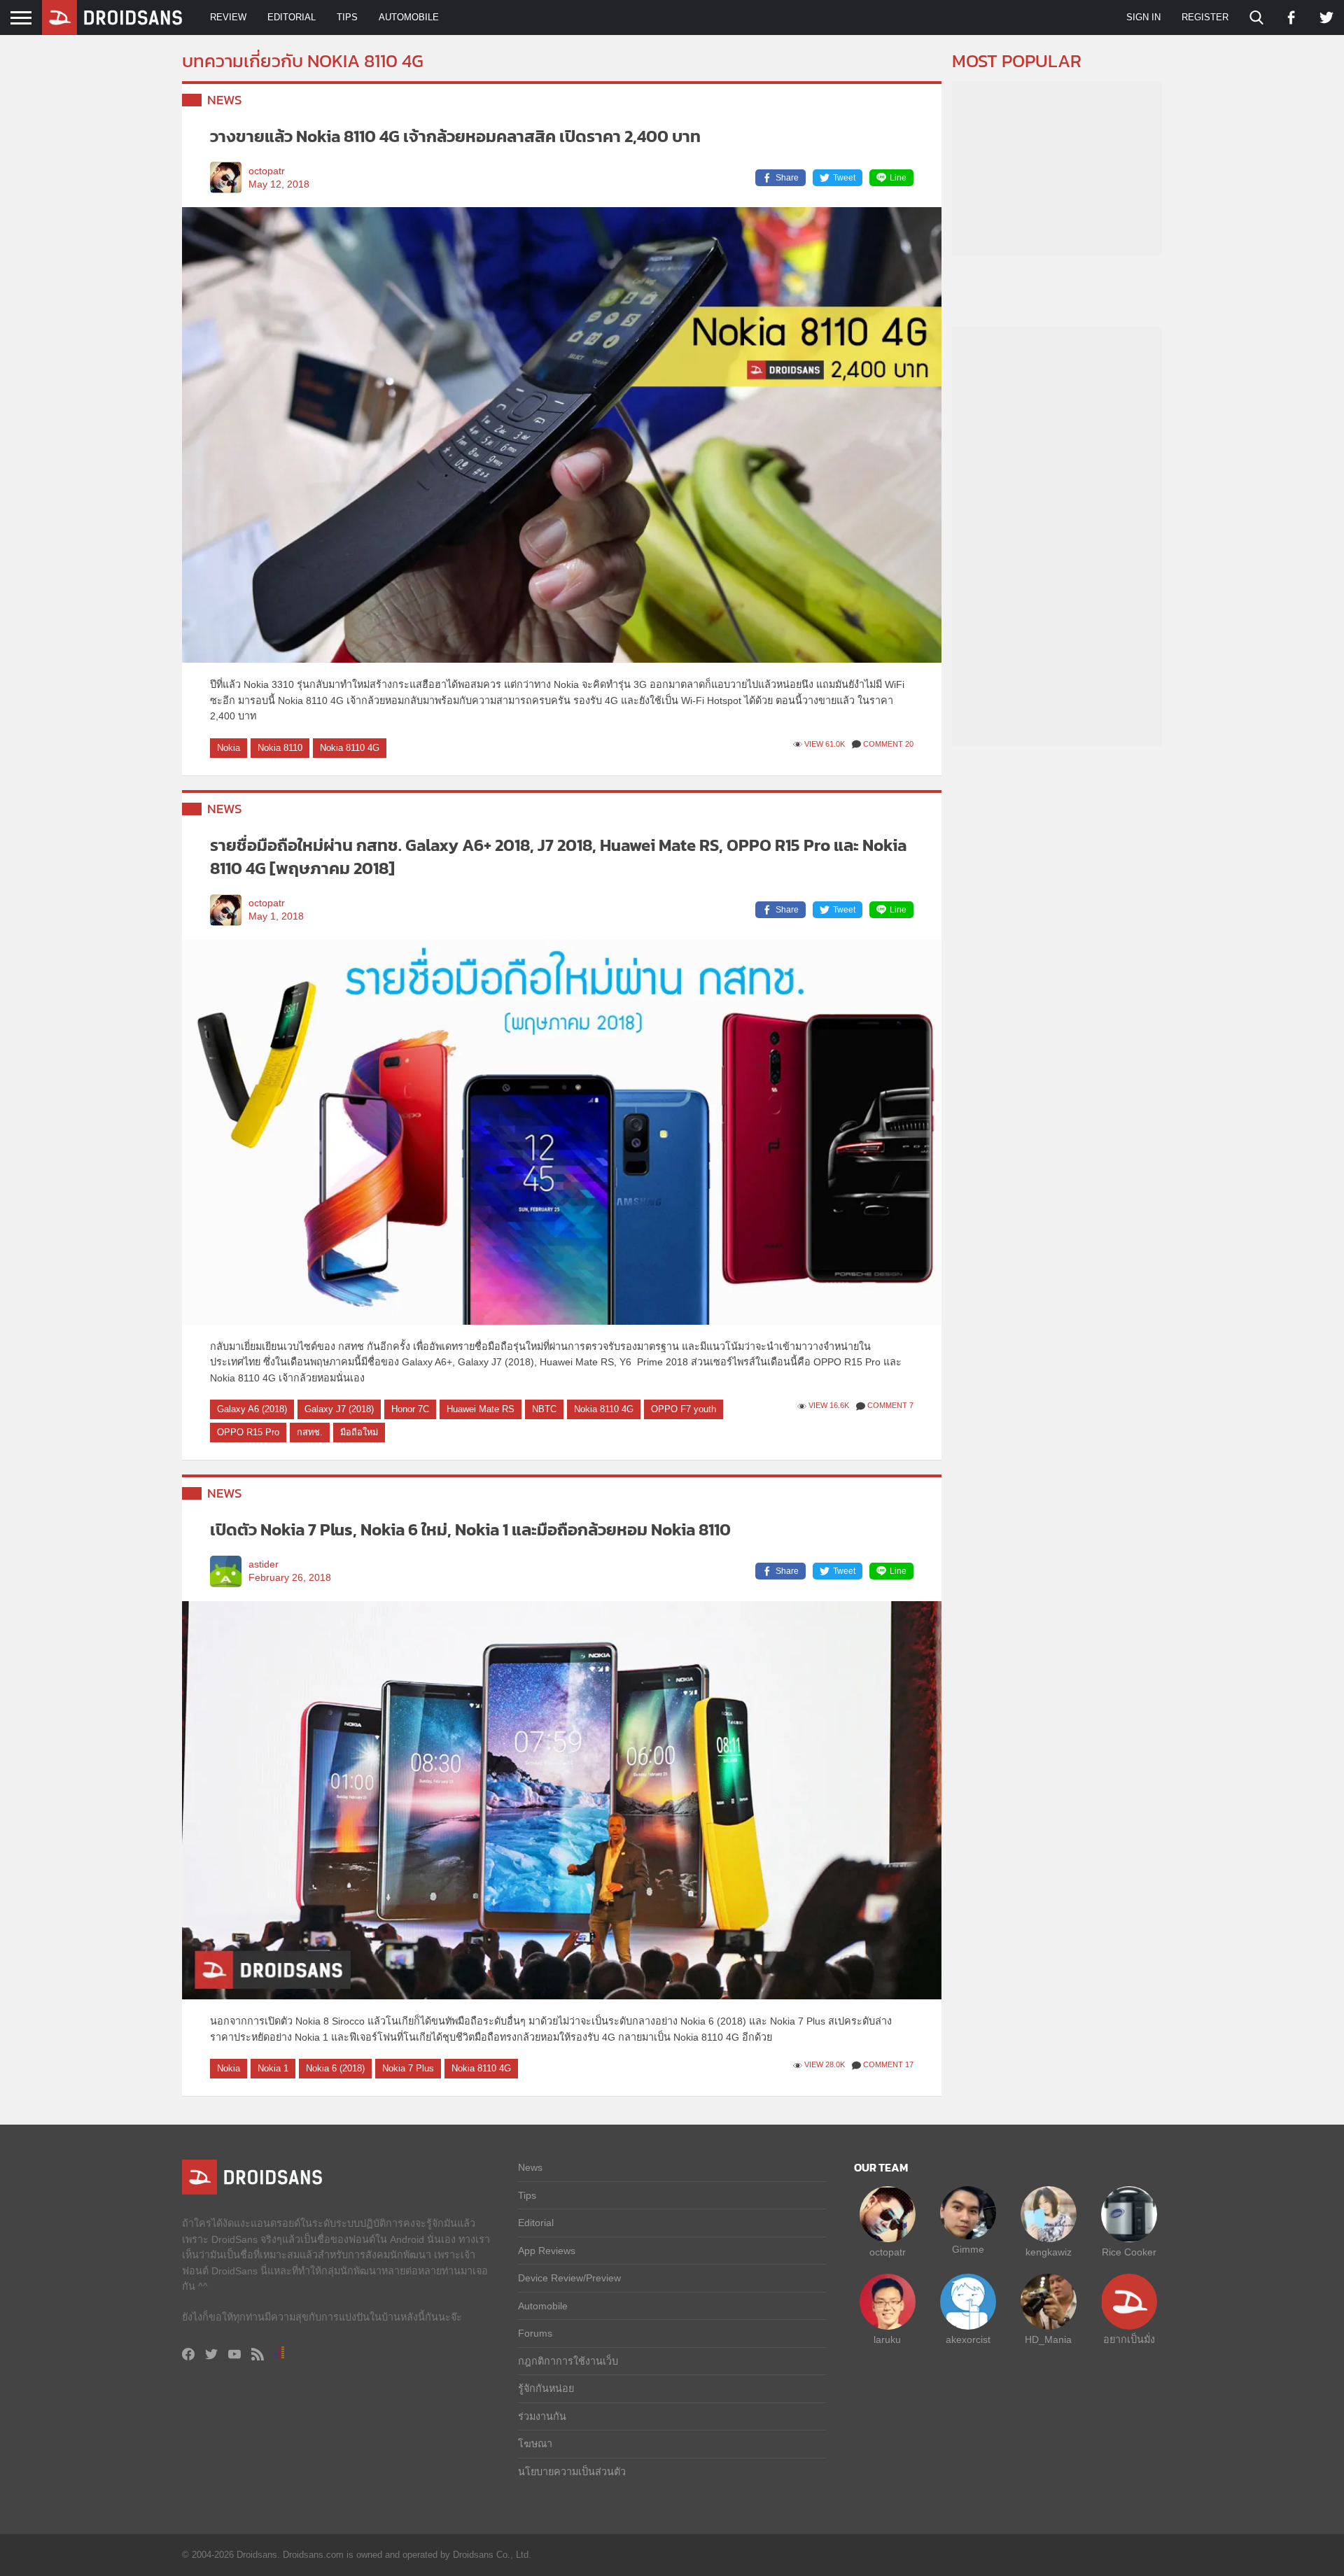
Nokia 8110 (280, 748)
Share (787, 178)
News (225, 100)
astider (264, 1564)
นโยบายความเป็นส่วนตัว (572, 2472)
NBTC (544, 1409)
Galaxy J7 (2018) (339, 1409)
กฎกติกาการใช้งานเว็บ (568, 2361)
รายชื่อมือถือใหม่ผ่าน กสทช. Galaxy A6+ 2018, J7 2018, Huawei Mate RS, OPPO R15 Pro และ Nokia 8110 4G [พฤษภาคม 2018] (558, 857)
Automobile (409, 17)
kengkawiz (1049, 2252)
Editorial (292, 17)
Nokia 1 (273, 2068)
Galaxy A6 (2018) (252, 1409)
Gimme (968, 2249)
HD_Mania (1048, 2339)
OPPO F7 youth (684, 1409)
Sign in (1143, 17)
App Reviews (547, 2251)
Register (1205, 17)
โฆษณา (535, 2444)
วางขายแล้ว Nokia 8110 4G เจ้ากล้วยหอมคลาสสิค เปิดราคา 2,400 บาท (455, 136)
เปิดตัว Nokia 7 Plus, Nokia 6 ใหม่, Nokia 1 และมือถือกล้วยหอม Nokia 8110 (470, 1529)
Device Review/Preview (569, 2278)
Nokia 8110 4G (350, 748)
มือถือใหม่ (359, 1432)
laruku (887, 2339)
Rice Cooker (1129, 2252)
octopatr (267, 171)
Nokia (229, 748)
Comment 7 (890, 1405)
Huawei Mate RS (481, 1409)
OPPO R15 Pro (248, 1432)
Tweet (844, 178)
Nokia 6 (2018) (335, 2068)
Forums (535, 2333)
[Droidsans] (112, 17)
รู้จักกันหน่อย (546, 2388)
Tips (347, 17)
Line (898, 178)
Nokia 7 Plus (408, 2068)
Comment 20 (888, 744)
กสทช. (310, 1432)
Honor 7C (410, 1409)
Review (228, 17)
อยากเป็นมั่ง (1129, 2339)
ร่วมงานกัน (542, 2416)
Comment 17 (888, 2064)
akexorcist (968, 2339)
